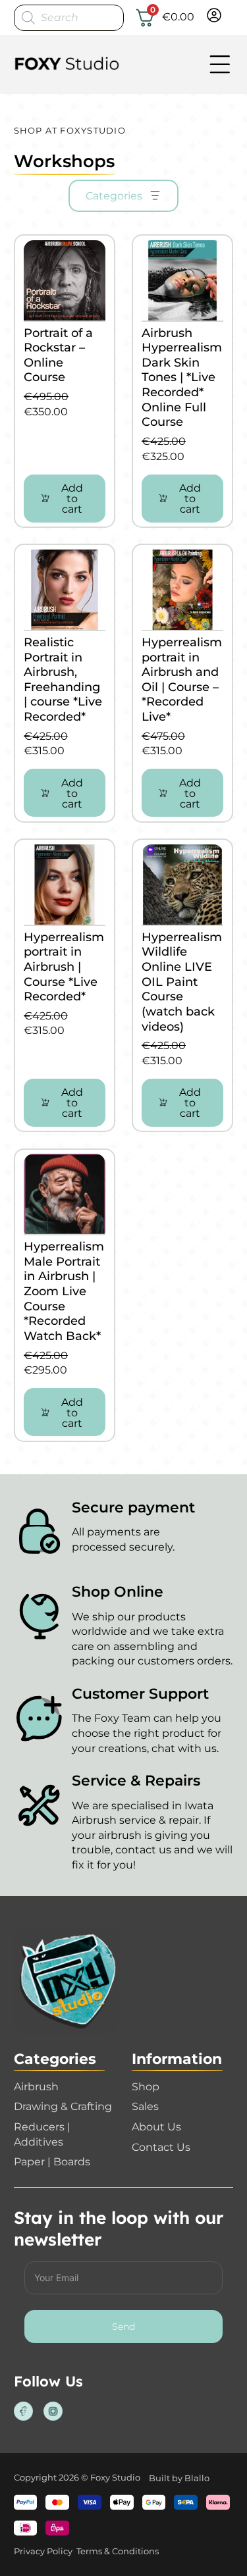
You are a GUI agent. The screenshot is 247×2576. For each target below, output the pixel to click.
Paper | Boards (52, 2161)
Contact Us (161, 2147)
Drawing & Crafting (63, 2106)
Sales (145, 2106)
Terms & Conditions (118, 2551)
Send (123, 2327)
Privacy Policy (43, 2551)
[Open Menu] (220, 64)
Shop (146, 2086)
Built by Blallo (179, 2478)
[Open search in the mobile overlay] (69, 18)
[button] (65, 499)
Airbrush (36, 2086)
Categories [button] (114, 195)
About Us (156, 2126)
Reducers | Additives (42, 2134)
